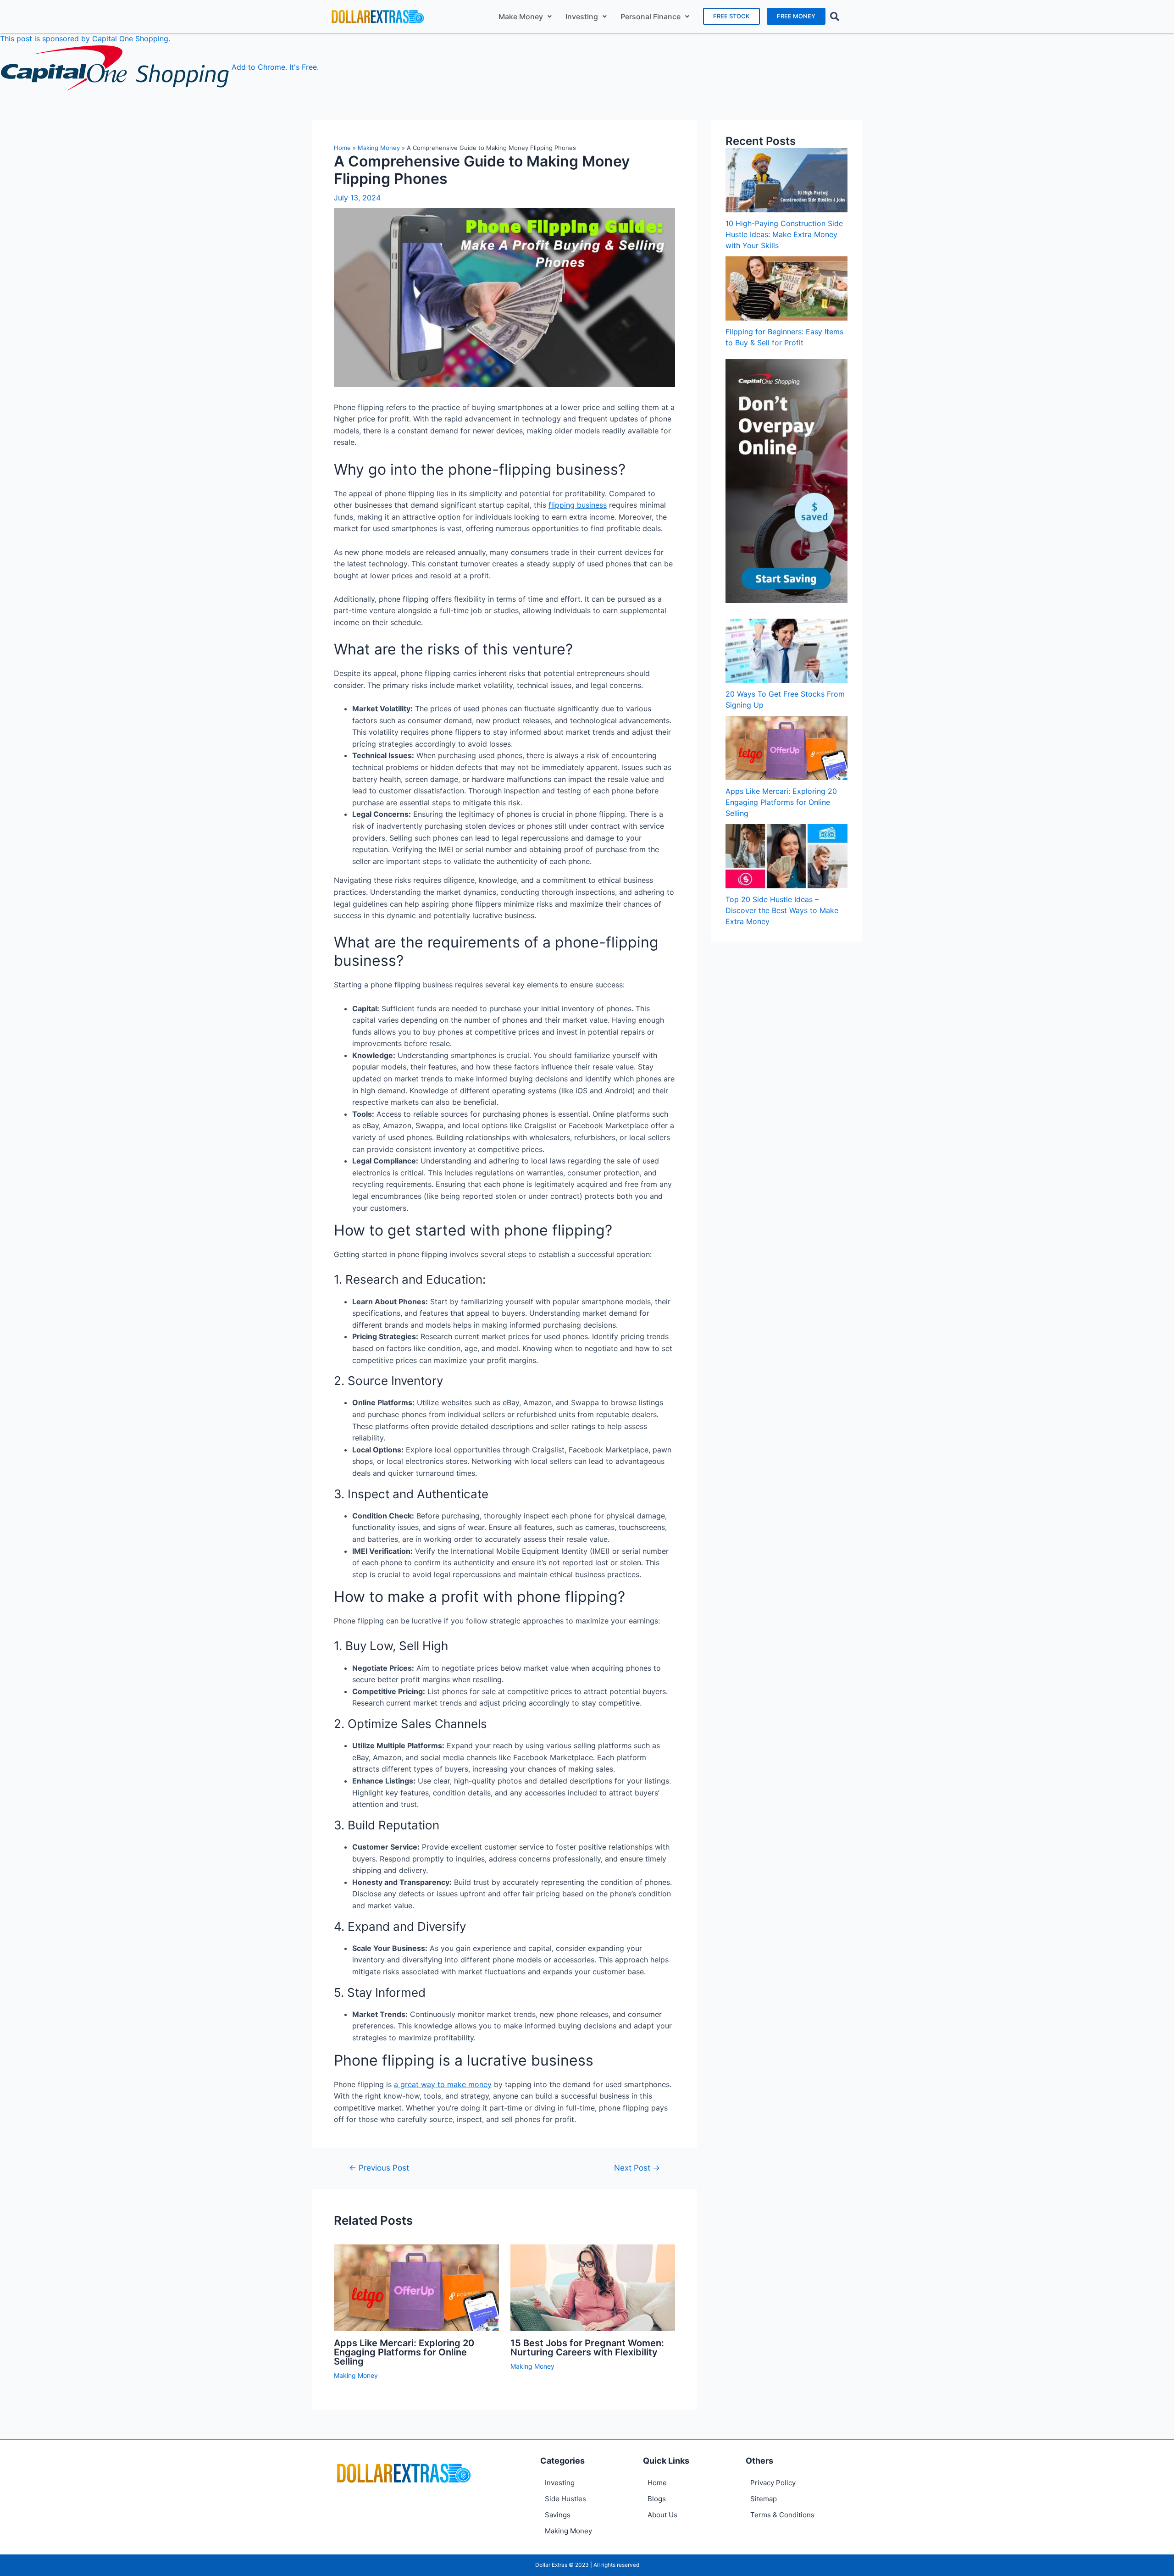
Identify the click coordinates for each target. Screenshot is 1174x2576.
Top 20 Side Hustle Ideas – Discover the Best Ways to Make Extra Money (782, 910)
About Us (662, 2515)
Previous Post (379, 2168)
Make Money (521, 17)
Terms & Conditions (782, 2515)
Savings (558, 2515)
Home (342, 148)
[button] (731, 16)
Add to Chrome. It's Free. (275, 67)
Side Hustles (565, 2499)
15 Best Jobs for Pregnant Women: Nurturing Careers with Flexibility (587, 2348)
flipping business (578, 505)
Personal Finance (651, 17)
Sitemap (764, 2499)
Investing (582, 17)
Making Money (379, 148)
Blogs (657, 2499)
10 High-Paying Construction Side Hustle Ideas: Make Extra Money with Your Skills (784, 234)
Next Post (637, 2168)
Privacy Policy (773, 2483)
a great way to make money (443, 2084)
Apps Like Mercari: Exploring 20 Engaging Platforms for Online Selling (404, 2352)
